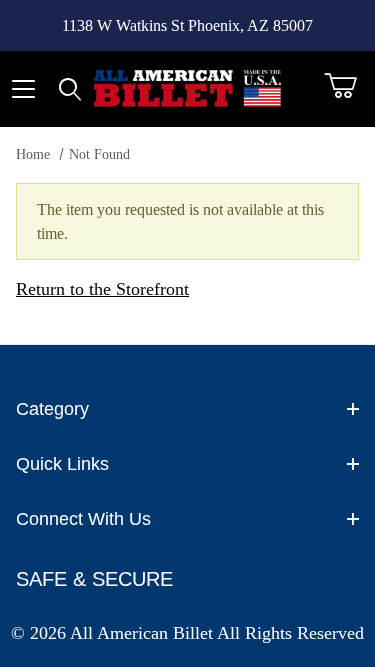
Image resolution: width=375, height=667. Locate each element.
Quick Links (62, 464)
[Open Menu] (23, 89)
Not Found (99, 154)
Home (33, 154)
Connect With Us (83, 519)
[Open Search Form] (70, 89)
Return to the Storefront (102, 289)
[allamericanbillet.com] (188, 87)
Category (52, 409)
